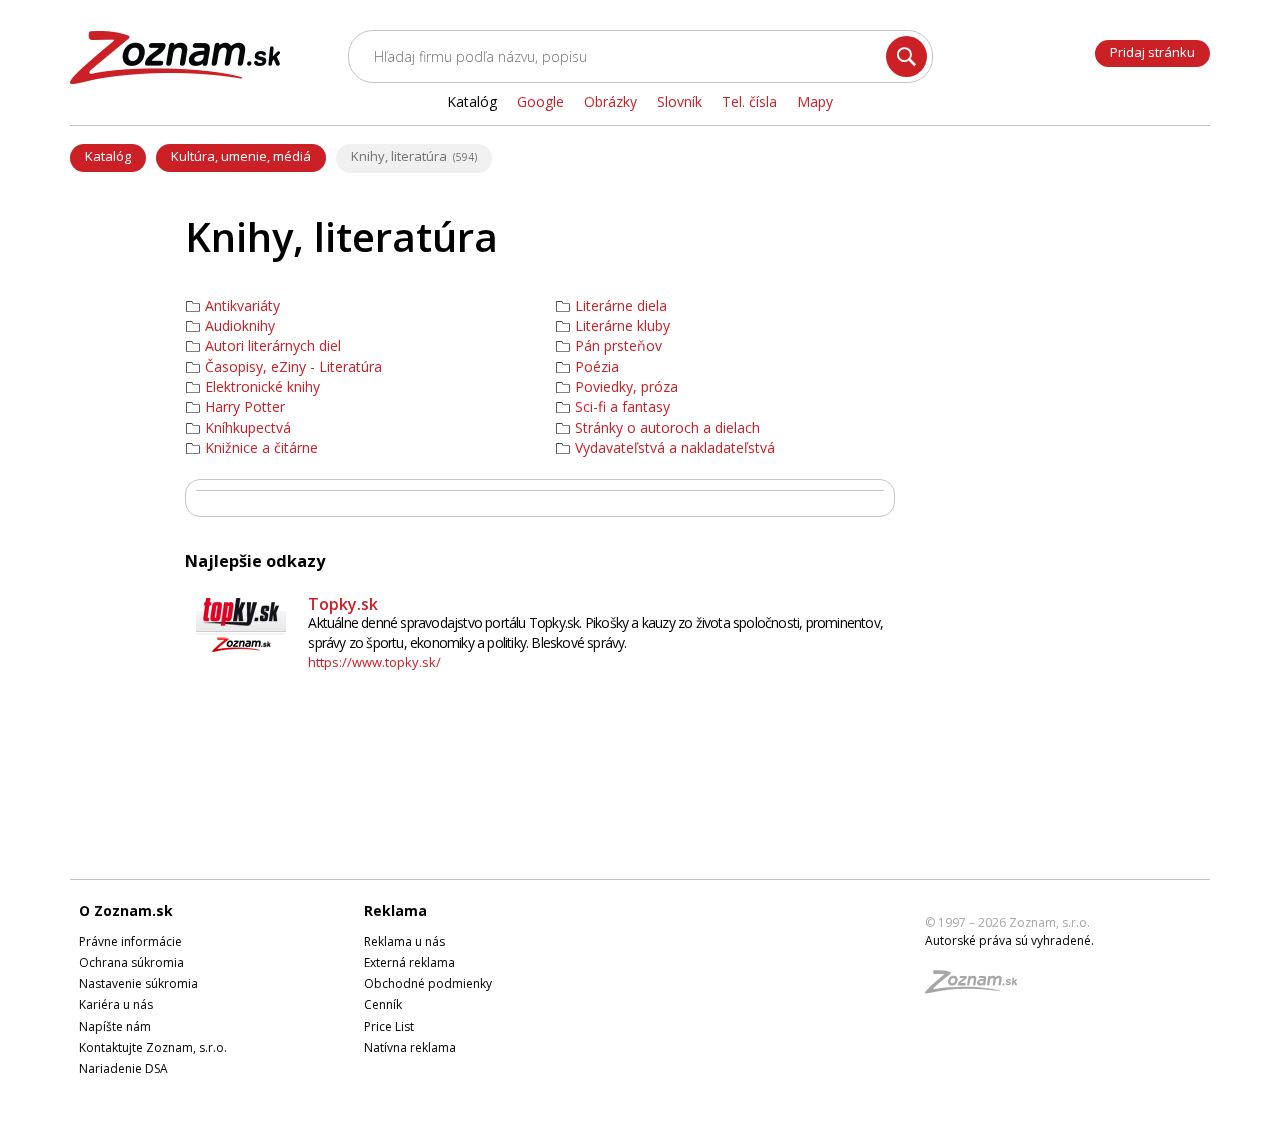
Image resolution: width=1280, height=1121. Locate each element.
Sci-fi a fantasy (622, 407)
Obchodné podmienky (428, 983)
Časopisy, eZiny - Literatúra (293, 367)
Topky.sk (343, 604)
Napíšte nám (115, 1026)
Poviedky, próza (626, 387)
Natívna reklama (410, 1047)
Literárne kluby (622, 326)
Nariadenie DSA (123, 1068)
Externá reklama (409, 962)
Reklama (395, 910)
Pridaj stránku (1152, 52)
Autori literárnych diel (273, 346)
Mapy (815, 101)
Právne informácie (130, 941)
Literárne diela (621, 306)
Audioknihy (240, 326)
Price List (389, 1026)
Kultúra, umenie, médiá (241, 156)
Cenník (383, 1004)
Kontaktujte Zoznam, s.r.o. (153, 1047)
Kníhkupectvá (248, 428)
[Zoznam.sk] (978, 987)
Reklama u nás (404, 941)
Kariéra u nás (116, 1004)
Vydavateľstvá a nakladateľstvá (675, 448)
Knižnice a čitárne (261, 448)
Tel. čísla (749, 101)
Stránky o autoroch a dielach (667, 428)
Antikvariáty (242, 306)
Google (540, 101)
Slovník (679, 101)
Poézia (597, 367)
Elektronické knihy (262, 387)
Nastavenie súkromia (138, 983)
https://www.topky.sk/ (374, 662)
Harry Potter (245, 407)
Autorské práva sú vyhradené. (1009, 940)
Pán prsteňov (618, 346)
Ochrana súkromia (131, 962)
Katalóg (108, 156)
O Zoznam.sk (126, 910)
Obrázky (610, 101)
